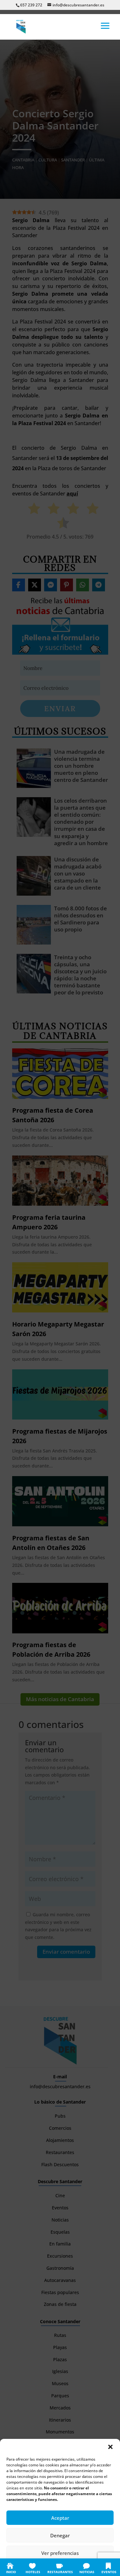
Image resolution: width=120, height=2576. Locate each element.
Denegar (60, 2535)
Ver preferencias (60, 2553)
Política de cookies (28, 2567)
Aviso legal (99, 2567)
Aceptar (60, 2518)
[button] (110, 2447)
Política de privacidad (67, 2567)
